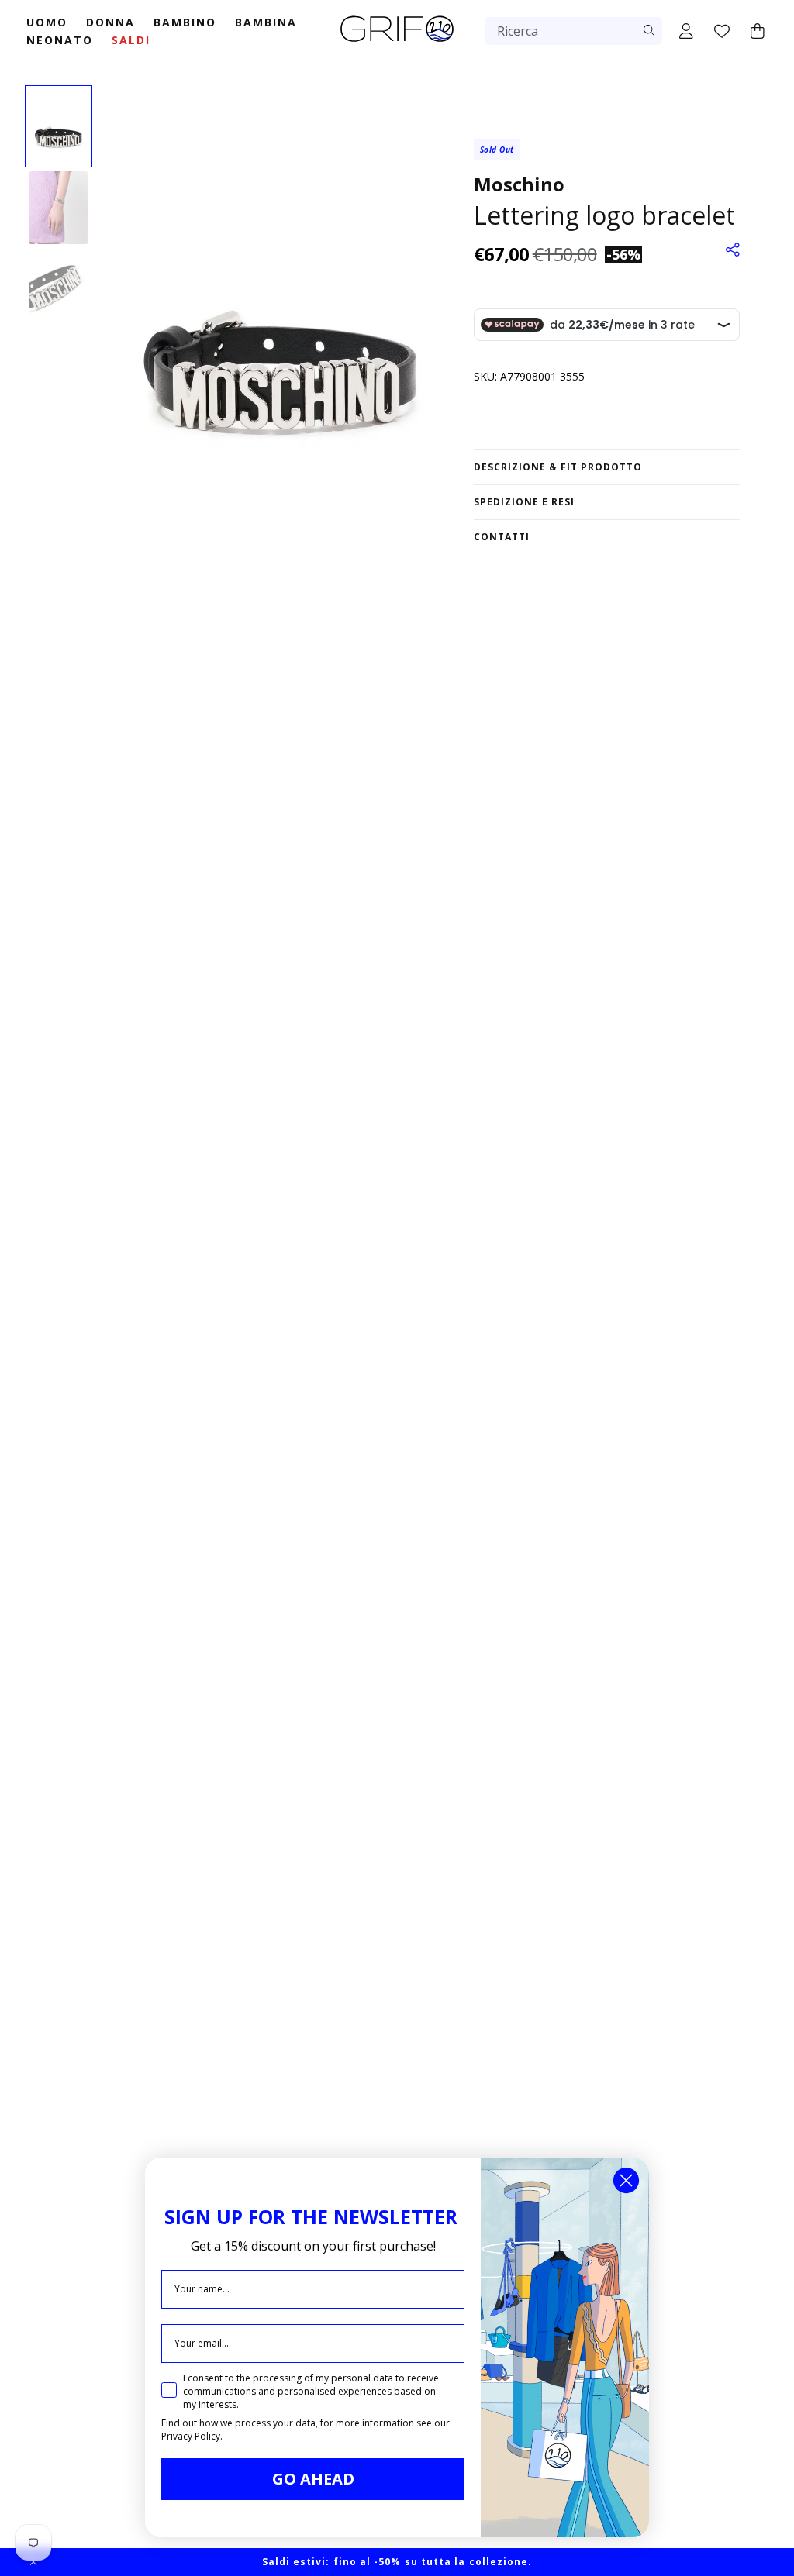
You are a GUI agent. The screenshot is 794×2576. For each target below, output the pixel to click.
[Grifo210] (397, 43)
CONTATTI (502, 537)
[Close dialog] (626, 2180)
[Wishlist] (722, 31)
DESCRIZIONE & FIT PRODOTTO (558, 467)
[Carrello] (758, 31)
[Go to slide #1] (59, 126)
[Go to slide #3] (59, 289)
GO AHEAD (313, 2479)
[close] (33, 2562)
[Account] (686, 31)
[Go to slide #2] (59, 208)
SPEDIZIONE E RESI (524, 502)
